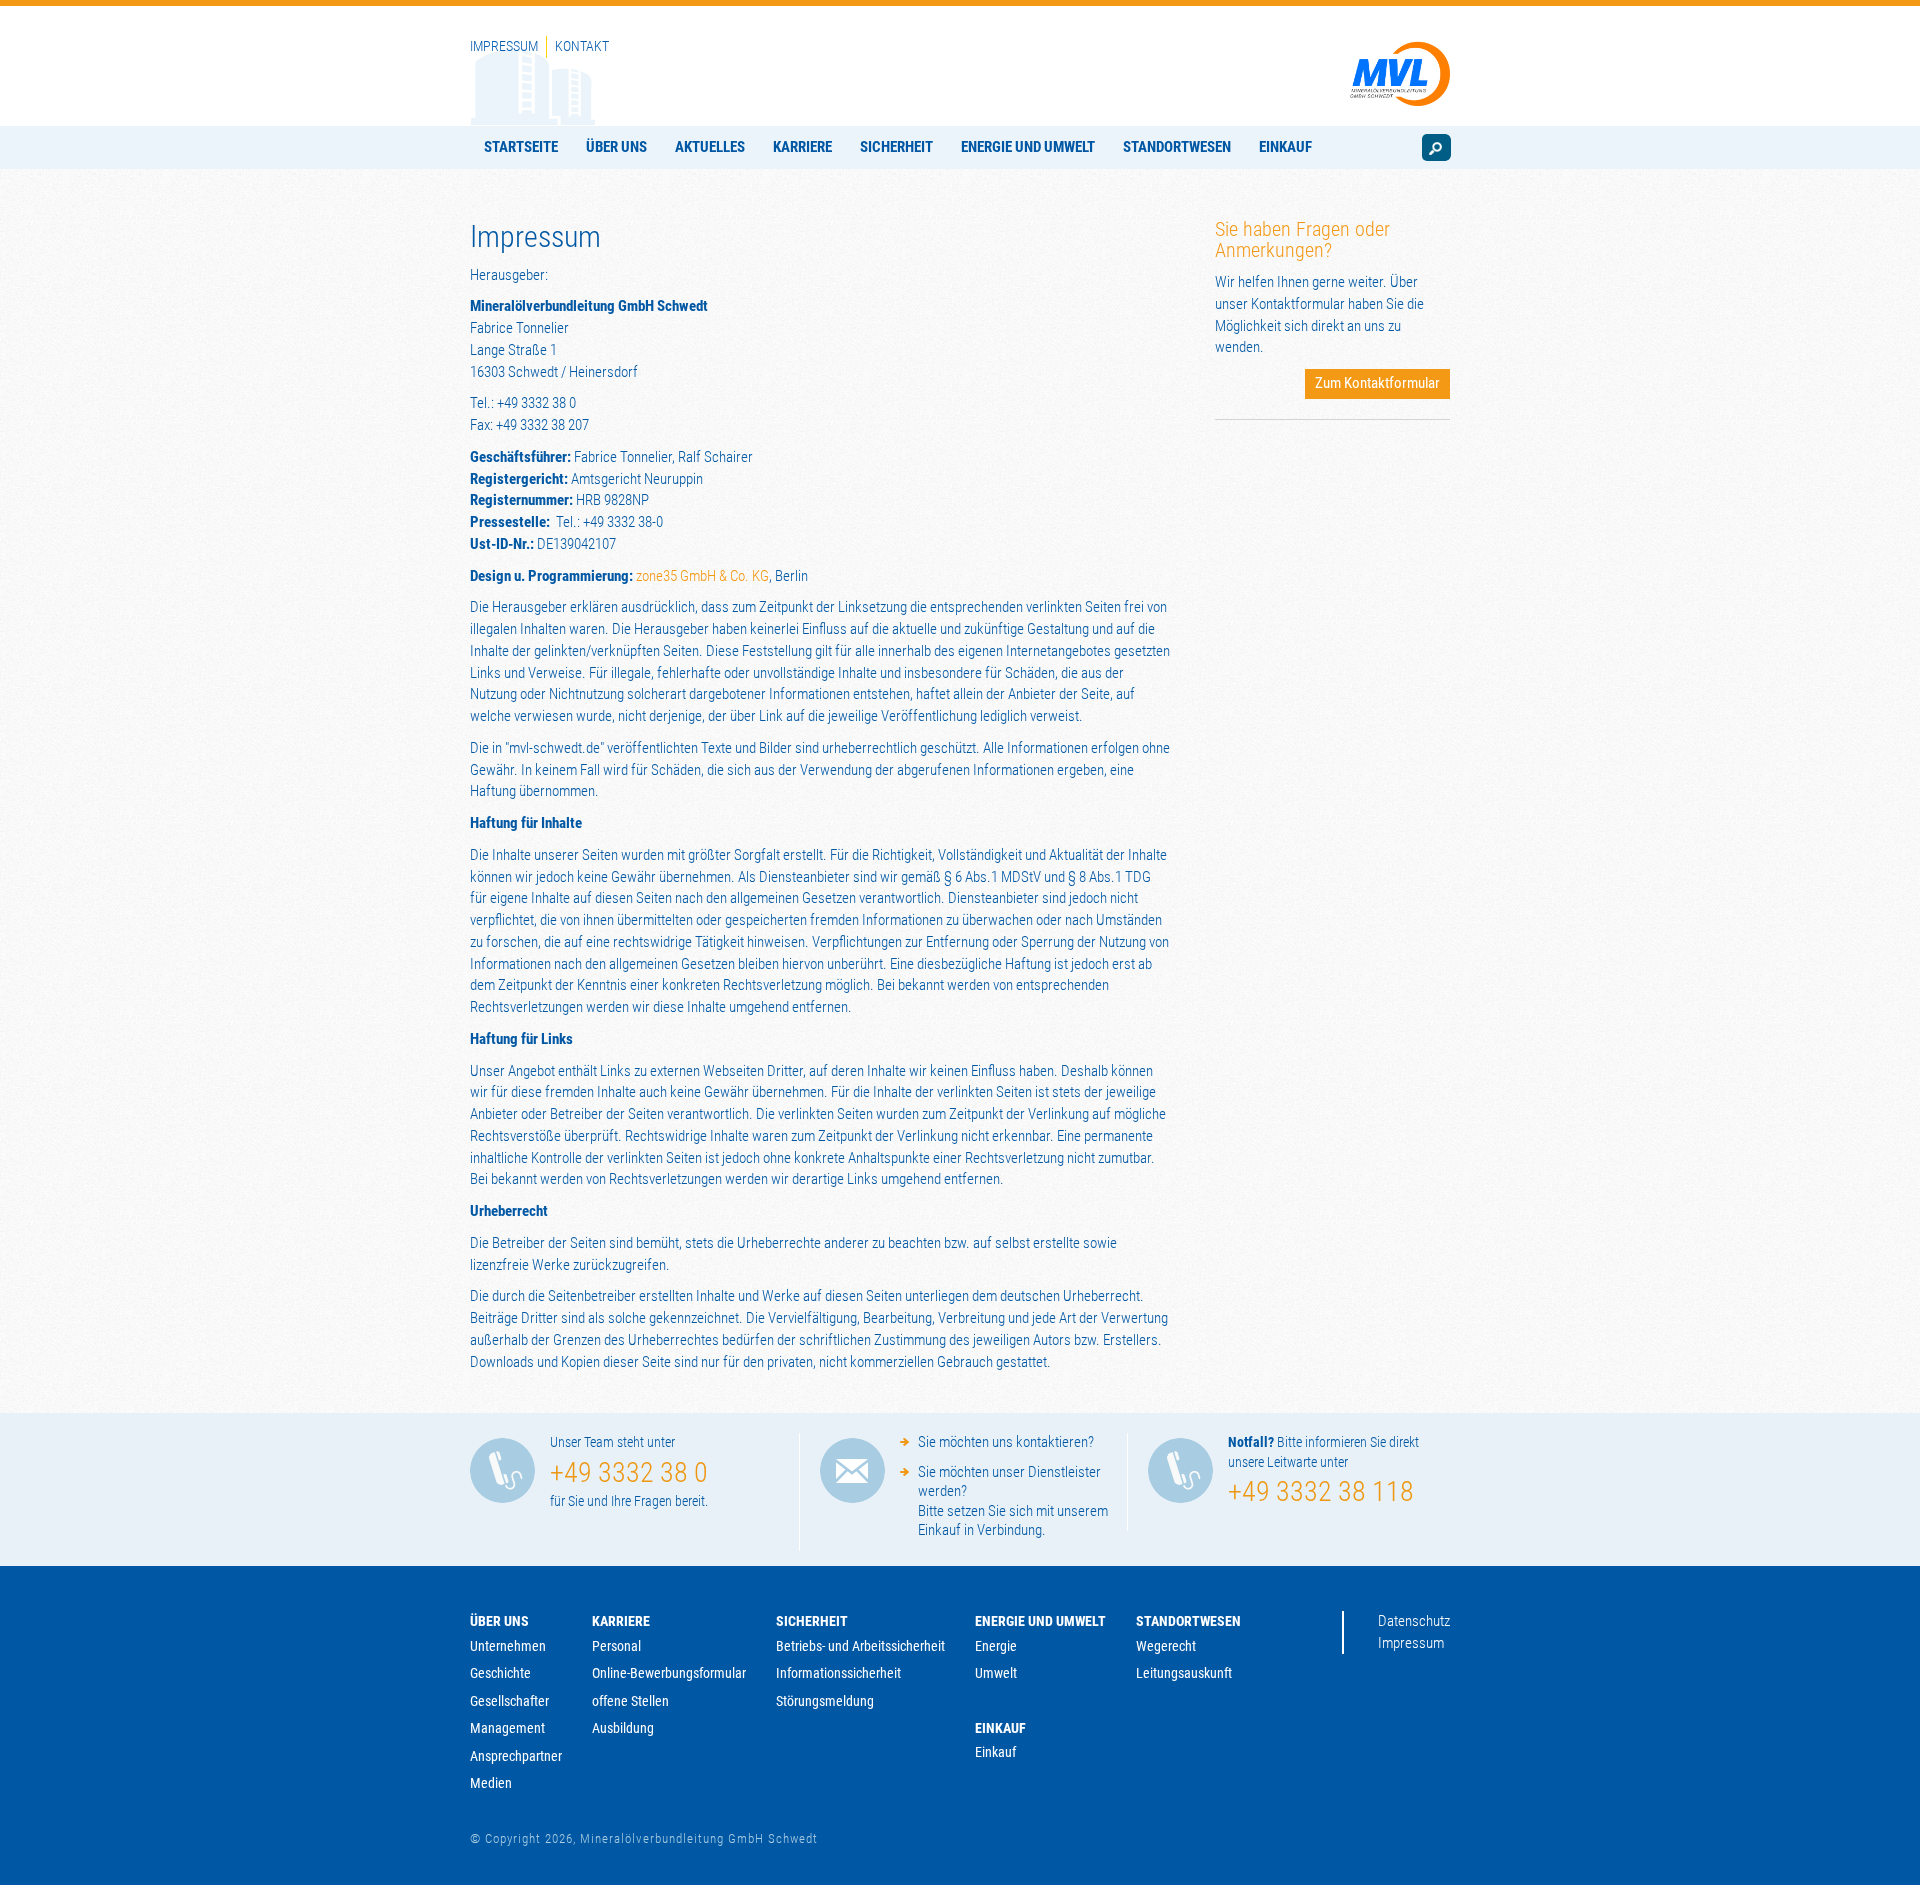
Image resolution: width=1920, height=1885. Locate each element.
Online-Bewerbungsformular (669, 1673)
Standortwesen (1177, 147)
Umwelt (996, 1673)
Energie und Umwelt (1028, 147)
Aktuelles (710, 147)
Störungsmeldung (825, 1701)
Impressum (504, 46)
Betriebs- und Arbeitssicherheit (860, 1646)
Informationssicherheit (838, 1673)
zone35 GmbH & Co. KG (702, 576)
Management (507, 1728)
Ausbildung (623, 1728)
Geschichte (500, 1673)
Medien (491, 1783)
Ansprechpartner (516, 1756)
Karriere (802, 147)
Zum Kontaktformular (1377, 383)
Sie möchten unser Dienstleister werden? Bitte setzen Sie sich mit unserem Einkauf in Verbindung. (1013, 1501)
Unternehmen (508, 1646)
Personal (616, 1646)
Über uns (616, 147)
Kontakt (582, 46)
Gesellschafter (509, 1701)
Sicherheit (896, 147)
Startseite (521, 147)
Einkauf (1000, 1728)
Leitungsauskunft (1184, 1673)
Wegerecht (1166, 1646)
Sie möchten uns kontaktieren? (1006, 1442)
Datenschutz (1414, 1621)
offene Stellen (630, 1701)
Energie (996, 1646)
